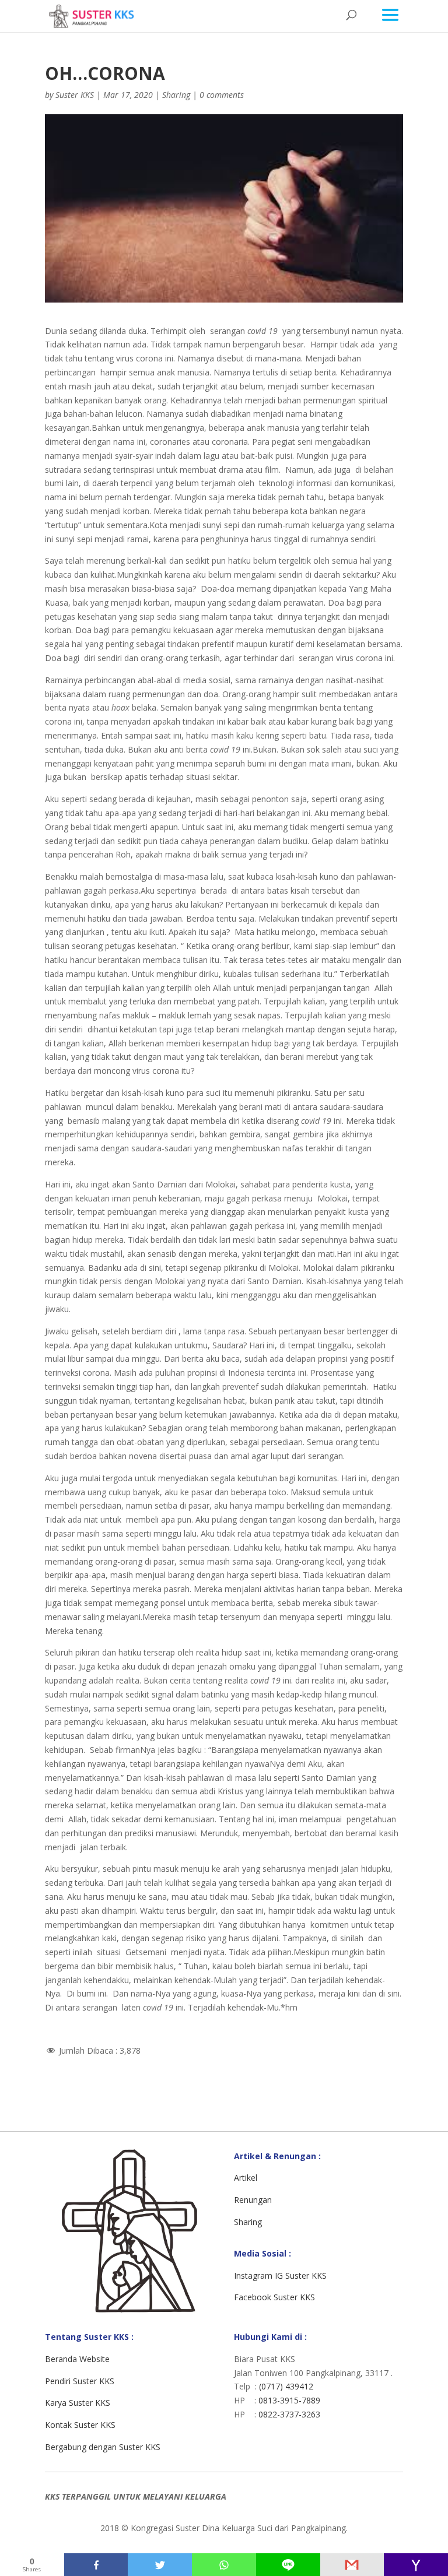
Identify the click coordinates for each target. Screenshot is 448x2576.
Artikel (246, 2178)
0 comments (222, 95)
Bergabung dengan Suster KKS (103, 2447)
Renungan (253, 2200)
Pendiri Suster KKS (80, 2381)
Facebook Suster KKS (274, 2297)
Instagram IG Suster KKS (280, 2275)
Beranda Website (77, 2359)
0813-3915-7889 (289, 2400)
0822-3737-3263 (289, 2414)
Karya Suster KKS (78, 2403)
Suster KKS (75, 95)
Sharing (176, 95)
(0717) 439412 (286, 2386)
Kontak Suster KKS (80, 2425)
